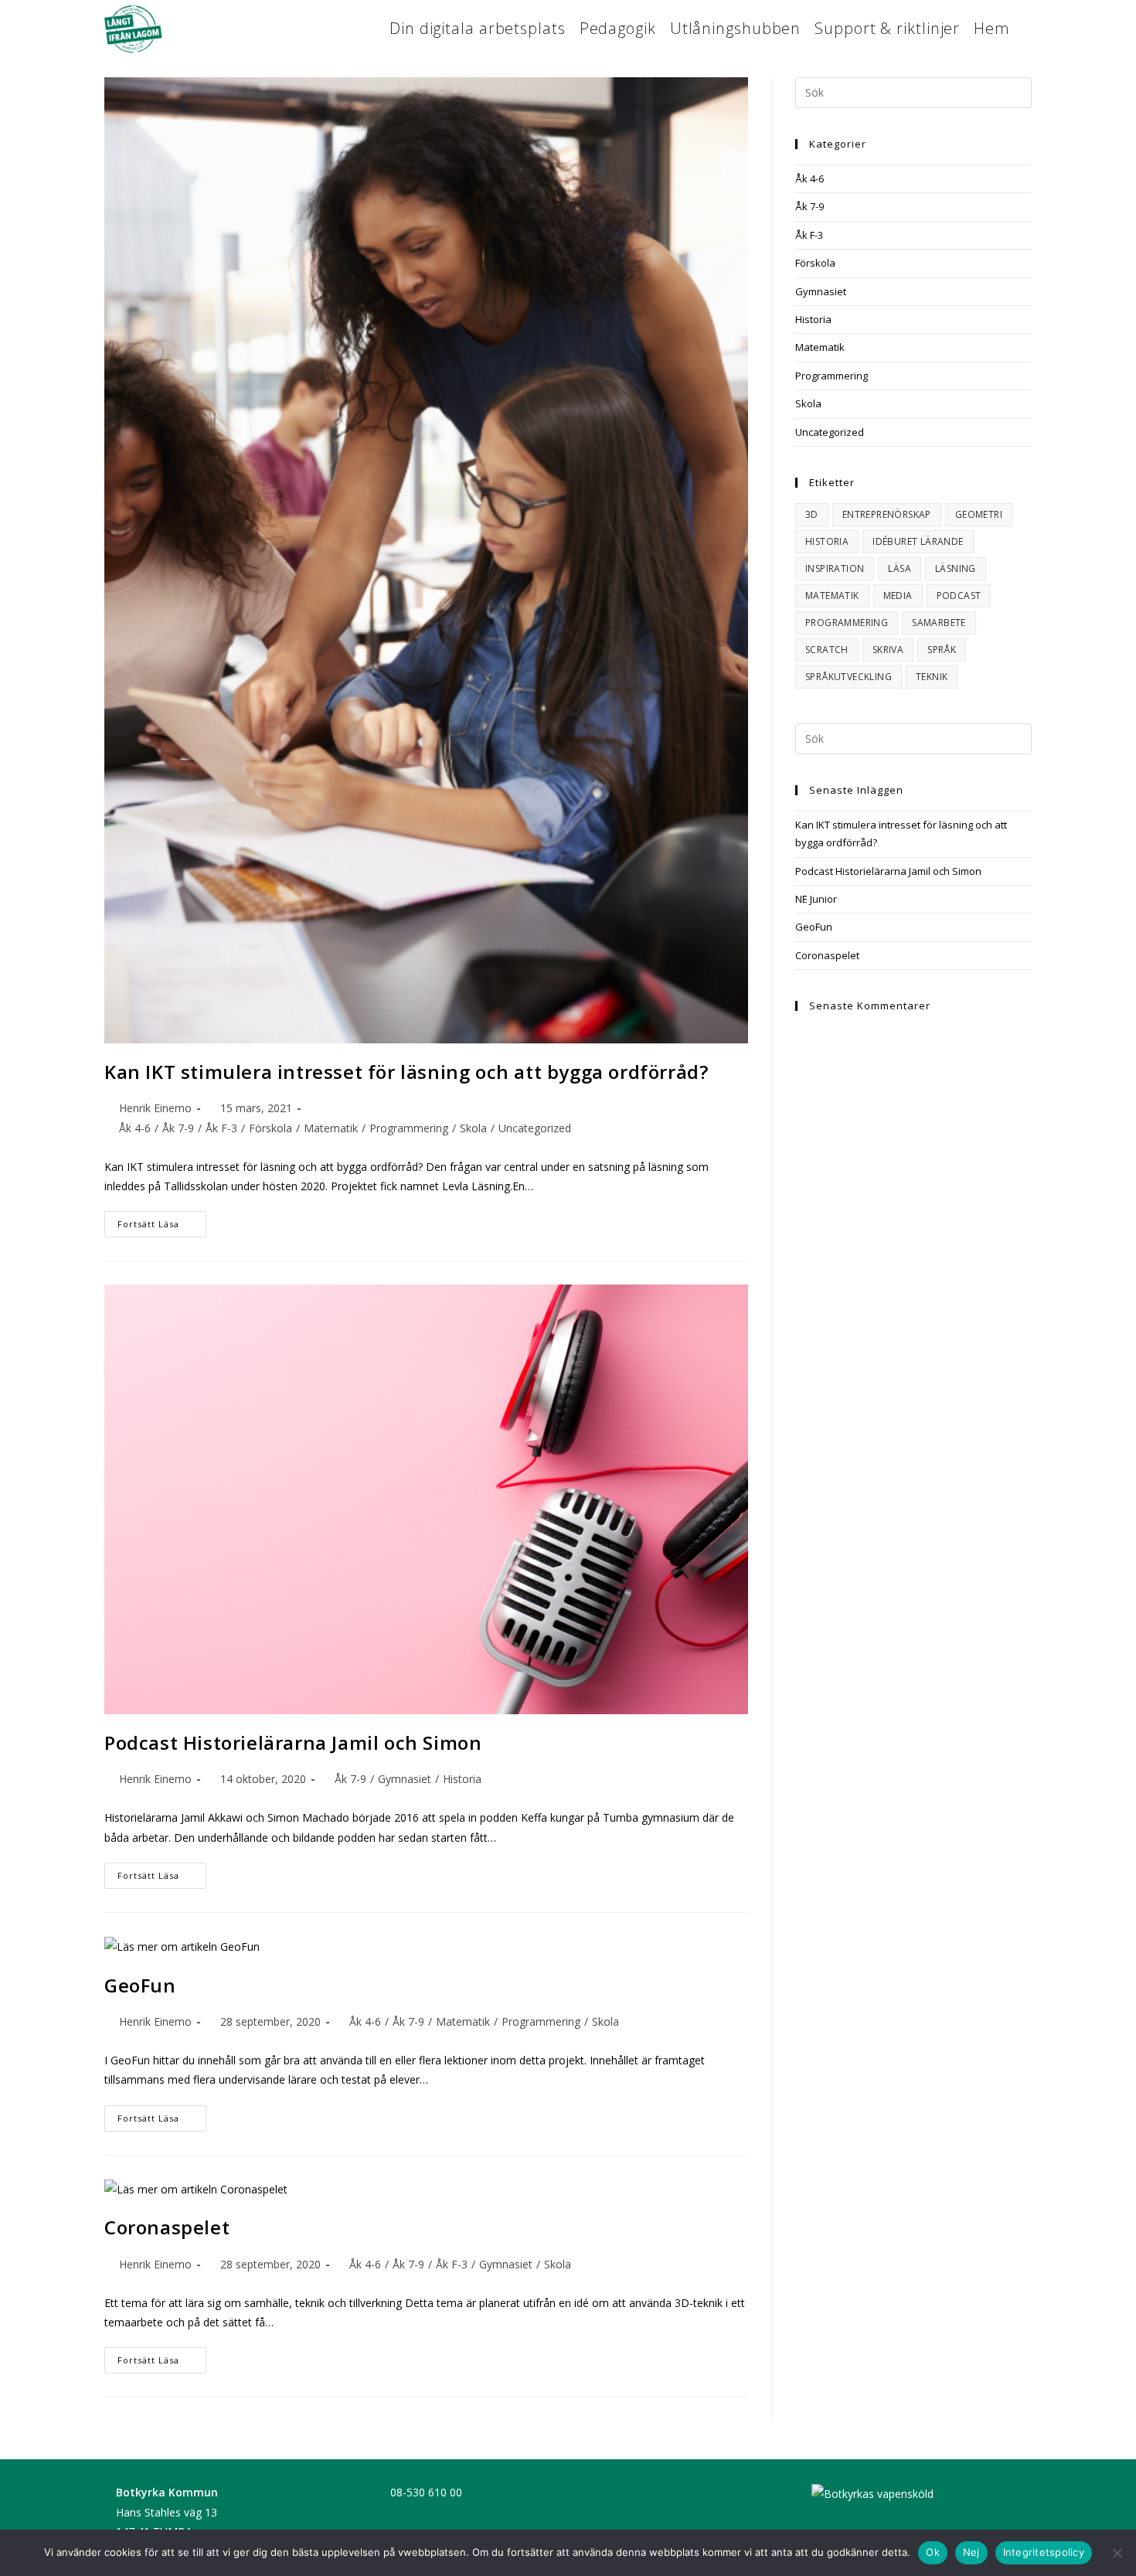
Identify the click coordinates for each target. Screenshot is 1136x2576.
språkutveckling (849, 677)
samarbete (939, 623)
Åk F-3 (221, 1128)
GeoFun (140, 1985)
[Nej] (1117, 2553)
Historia (462, 1779)
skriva (888, 650)
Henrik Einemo (155, 1108)
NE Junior (816, 899)
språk (942, 650)
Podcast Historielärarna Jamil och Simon (293, 1742)
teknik (932, 677)
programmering (847, 623)
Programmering (409, 1128)
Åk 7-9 (178, 1128)
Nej (971, 2552)
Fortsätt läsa (162, 1227)
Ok (933, 2552)
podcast (959, 596)
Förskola (270, 1128)
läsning (956, 568)
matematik (832, 596)
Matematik (331, 1128)
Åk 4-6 (135, 1128)
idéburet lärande (918, 541)
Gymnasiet (405, 1779)
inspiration (835, 568)
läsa (900, 568)
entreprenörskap (887, 514)
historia (827, 541)
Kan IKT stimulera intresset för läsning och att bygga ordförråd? (406, 1072)
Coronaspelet (167, 2227)
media (898, 596)
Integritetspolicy (1044, 2552)
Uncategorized (535, 1128)
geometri (979, 514)
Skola (473, 1128)
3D (812, 514)
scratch (827, 650)
